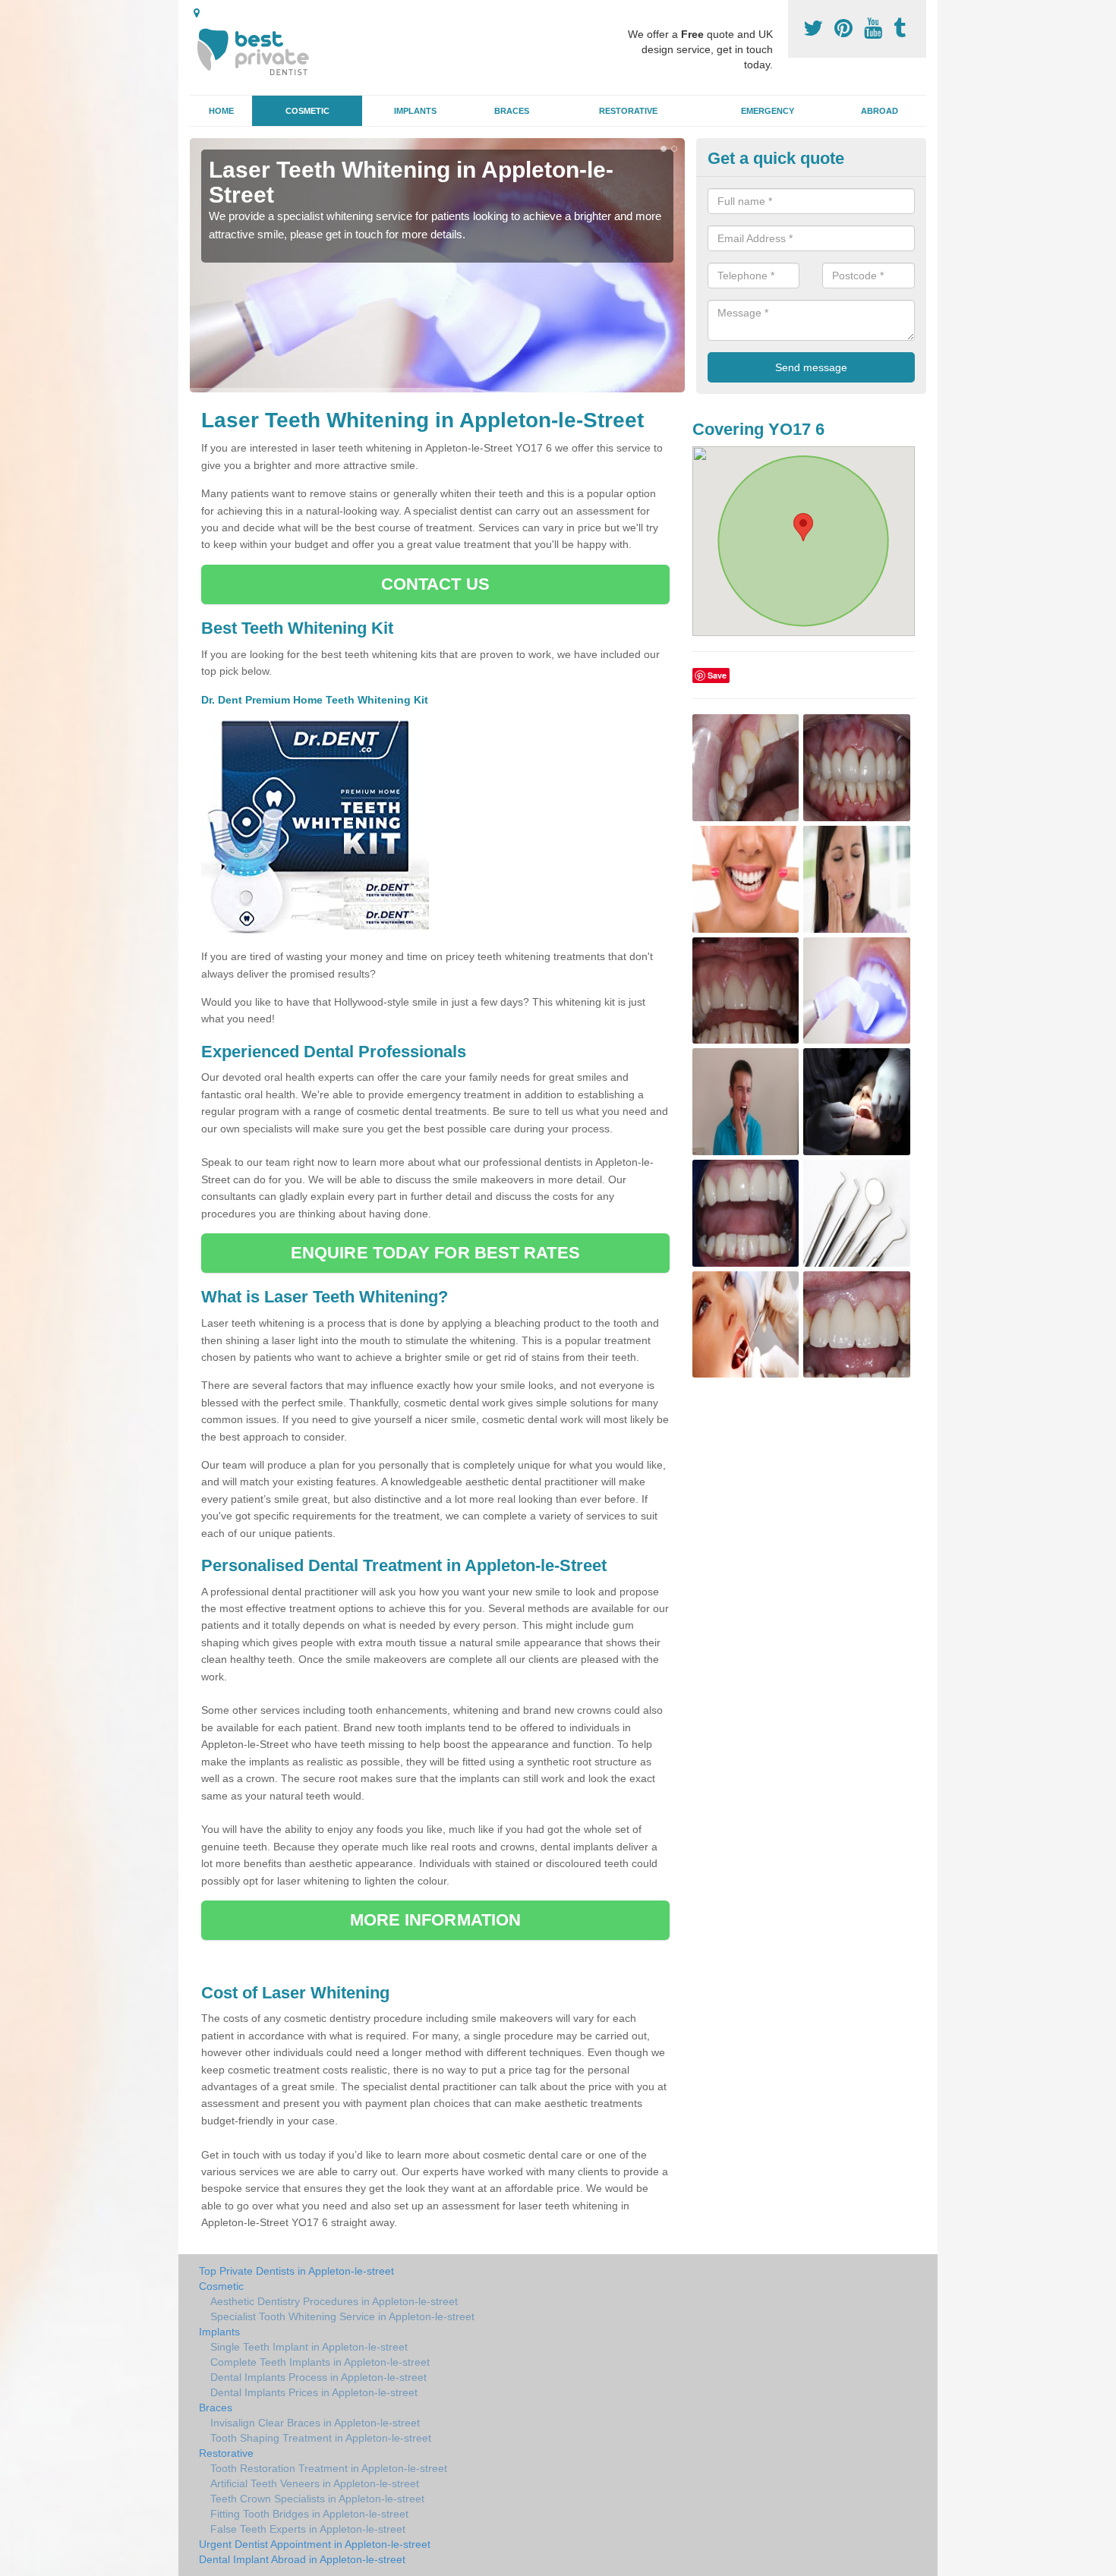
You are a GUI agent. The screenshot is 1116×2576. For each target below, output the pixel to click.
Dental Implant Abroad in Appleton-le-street (302, 2559)
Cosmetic (307, 111)
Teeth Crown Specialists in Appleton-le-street (317, 2499)
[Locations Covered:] (197, 13)
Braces (512, 111)
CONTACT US (435, 584)
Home (221, 111)
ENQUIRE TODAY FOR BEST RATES (435, 1253)
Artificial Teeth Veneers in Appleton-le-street (315, 2483)
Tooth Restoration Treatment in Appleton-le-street (329, 2468)
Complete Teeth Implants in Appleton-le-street (320, 2362)
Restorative (628, 111)
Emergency (768, 111)
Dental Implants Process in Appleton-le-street (318, 2377)
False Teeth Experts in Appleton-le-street (308, 2529)
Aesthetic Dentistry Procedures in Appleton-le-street (334, 2301)
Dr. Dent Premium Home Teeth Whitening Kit (316, 700)
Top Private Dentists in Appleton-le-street (296, 2271)
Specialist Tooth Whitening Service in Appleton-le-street (342, 2316)
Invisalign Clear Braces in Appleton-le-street (315, 2423)
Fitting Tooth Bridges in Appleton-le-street (309, 2514)
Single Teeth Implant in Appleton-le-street (309, 2347)
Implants (415, 111)
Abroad (880, 111)
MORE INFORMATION (436, 1920)
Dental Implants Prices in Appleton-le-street (314, 2392)
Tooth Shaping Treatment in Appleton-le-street (321, 2438)
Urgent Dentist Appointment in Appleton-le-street (315, 2544)
